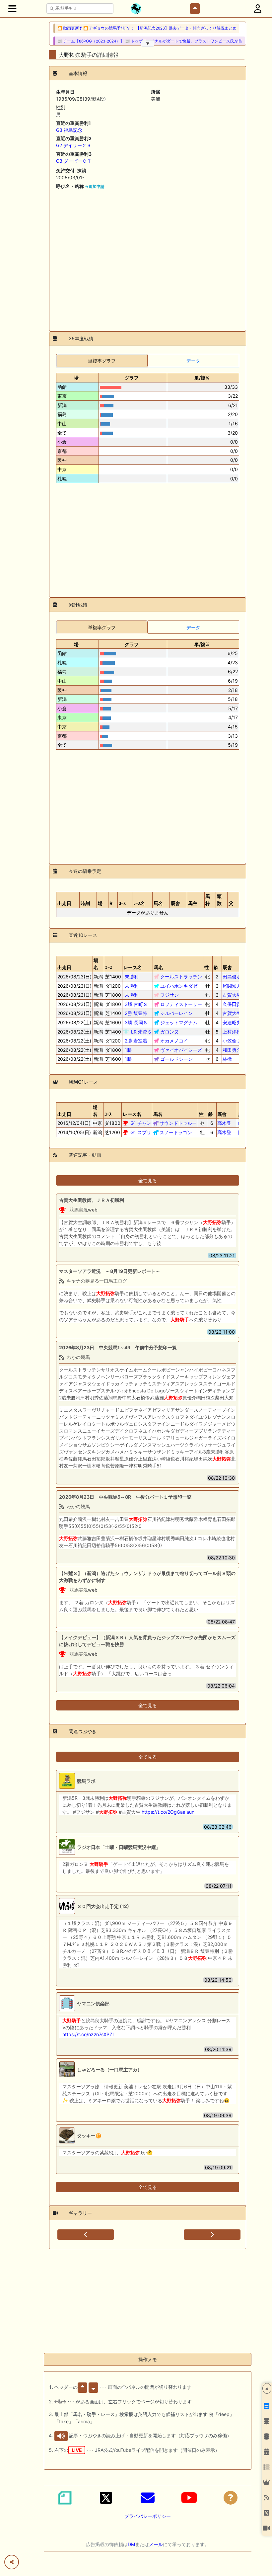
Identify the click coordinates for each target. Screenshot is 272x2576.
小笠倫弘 (232, 1041)
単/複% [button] (202, 378)
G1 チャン (141, 1123)
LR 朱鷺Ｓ (141, 1032)
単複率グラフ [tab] (102, 361)
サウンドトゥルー (178, 1123)
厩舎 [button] (175, 903)
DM (131, 2544)
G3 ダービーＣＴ (74, 161)
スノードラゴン (176, 1132)
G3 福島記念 (69, 130)
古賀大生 (232, 995)
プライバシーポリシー (148, 2516)
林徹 (232, 1059)
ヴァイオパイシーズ (181, 1050)
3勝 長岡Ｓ (136, 1022)
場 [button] (76, 378)
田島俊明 (232, 977)
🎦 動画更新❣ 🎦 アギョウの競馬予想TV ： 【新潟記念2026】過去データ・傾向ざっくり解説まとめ (147, 28)
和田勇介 (232, 1050)
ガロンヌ (170, 1032)
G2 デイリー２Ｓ (74, 145)
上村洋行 (232, 1032)
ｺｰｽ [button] (122, 903)
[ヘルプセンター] (231, 2498)
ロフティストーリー (181, 1004)
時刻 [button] (85, 903)
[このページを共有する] (12, 2562)
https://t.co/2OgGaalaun (168, 1812)
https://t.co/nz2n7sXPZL (89, 2034)
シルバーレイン (176, 1013)
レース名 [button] (133, 967)
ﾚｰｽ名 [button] (139, 903)
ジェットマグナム (179, 1022)
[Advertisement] (148, 258)
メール (156, 2544)
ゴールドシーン (176, 1059)
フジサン (170, 995)
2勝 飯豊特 (136, 1013)
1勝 (128, 1050)
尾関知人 (232, 986)
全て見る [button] (148, 1180)
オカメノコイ (174, 1041)
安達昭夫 (232, 1022)
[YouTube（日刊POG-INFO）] (189, 2498)
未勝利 (132, 977)
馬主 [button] (193, 903)
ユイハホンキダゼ (179, 986)
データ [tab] (193, 361)
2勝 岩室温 (136, 1041)
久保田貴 (232, 1004)
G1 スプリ (141, 1132)
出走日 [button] (64, 903)
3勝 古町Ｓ (136, 1004)
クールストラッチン (181, 977)
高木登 (227, 1123)
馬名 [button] (158, 903)
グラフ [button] (132, 378)
